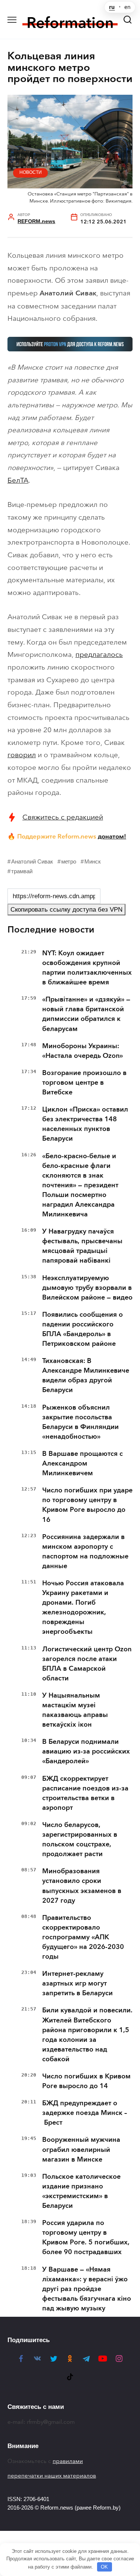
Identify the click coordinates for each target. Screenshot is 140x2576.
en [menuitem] (127, 7)
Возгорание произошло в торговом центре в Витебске (84, 1082)
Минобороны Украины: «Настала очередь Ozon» (83, 1051)
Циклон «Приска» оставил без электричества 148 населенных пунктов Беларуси (85, 1124)
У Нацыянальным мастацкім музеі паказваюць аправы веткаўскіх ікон (75, 1710)
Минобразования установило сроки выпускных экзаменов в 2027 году (82, 1886)
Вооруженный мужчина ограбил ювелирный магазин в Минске (81, 2149)
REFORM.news (36, 221)
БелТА (18, 480)
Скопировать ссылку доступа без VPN (66, 910)
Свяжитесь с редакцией (63, 817)
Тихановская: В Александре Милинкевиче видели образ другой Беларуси (86, 1375)
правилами (68, 2461)
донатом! (112, 836)
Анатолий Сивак (32, 861)
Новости (31, 172)
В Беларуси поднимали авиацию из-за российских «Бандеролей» (86, 1751)
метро (69, 861)
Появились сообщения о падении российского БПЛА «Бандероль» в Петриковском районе (83, 1329)
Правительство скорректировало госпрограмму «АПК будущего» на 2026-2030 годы (83, 1937)
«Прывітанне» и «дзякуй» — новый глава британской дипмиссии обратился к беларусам (86, 1014)
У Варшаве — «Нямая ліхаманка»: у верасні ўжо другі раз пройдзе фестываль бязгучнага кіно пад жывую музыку (87, 2289)
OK (104, 2567)
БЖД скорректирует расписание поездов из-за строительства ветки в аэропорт (85, 1793)
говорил (22, 755)
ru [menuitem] (112, 7)
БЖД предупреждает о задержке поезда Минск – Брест (85, 2113)
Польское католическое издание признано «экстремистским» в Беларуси (81, 2191)
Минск (93, 861)
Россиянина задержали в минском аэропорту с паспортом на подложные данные (85, 1551)
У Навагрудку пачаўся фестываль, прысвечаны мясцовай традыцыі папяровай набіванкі (82, 1246)
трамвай (22, 871)
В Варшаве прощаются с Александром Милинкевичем (83, 1463)
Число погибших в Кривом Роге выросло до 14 (86, 2081)
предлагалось (99, 654)
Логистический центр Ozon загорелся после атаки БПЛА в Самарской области (87, 1664)
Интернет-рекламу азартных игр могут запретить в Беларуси (77, 1983)
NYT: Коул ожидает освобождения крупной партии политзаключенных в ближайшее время (87, 968)
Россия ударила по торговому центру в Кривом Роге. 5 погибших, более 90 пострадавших (86, 2237)
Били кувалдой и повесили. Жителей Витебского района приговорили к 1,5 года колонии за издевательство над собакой (87, 2034)
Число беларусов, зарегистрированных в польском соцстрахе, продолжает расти (80, 1839)
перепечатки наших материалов (52, 2476)
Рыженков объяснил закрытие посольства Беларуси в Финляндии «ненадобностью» (80, 1422)
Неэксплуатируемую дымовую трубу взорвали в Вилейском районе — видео (87, 1288)
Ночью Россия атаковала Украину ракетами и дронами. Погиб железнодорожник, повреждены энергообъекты (83, 1607)
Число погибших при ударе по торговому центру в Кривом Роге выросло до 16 (87, 1505)
